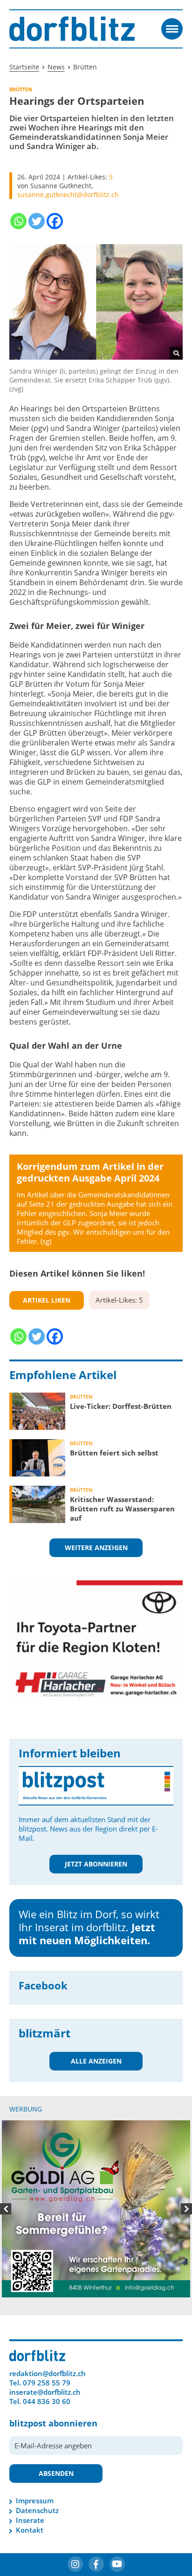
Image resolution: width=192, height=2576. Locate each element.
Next (186, 2161)
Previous (6, 2161)
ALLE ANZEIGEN (96, 2061)
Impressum (35, 2405)
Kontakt (30, 2435)
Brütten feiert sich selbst (114, 1453)
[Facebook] (55, 221)
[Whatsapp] (18, 221)
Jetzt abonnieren (96, 1864)
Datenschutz (37, 2415)
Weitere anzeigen (96, 1548)
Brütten (81, 1397)
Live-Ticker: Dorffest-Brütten (121, 1406)
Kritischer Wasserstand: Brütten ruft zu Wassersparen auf (122, 1509)
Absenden (56, 2378)
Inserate (30, 2425)
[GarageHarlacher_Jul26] (96, 1640)
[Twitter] (37, 221)
